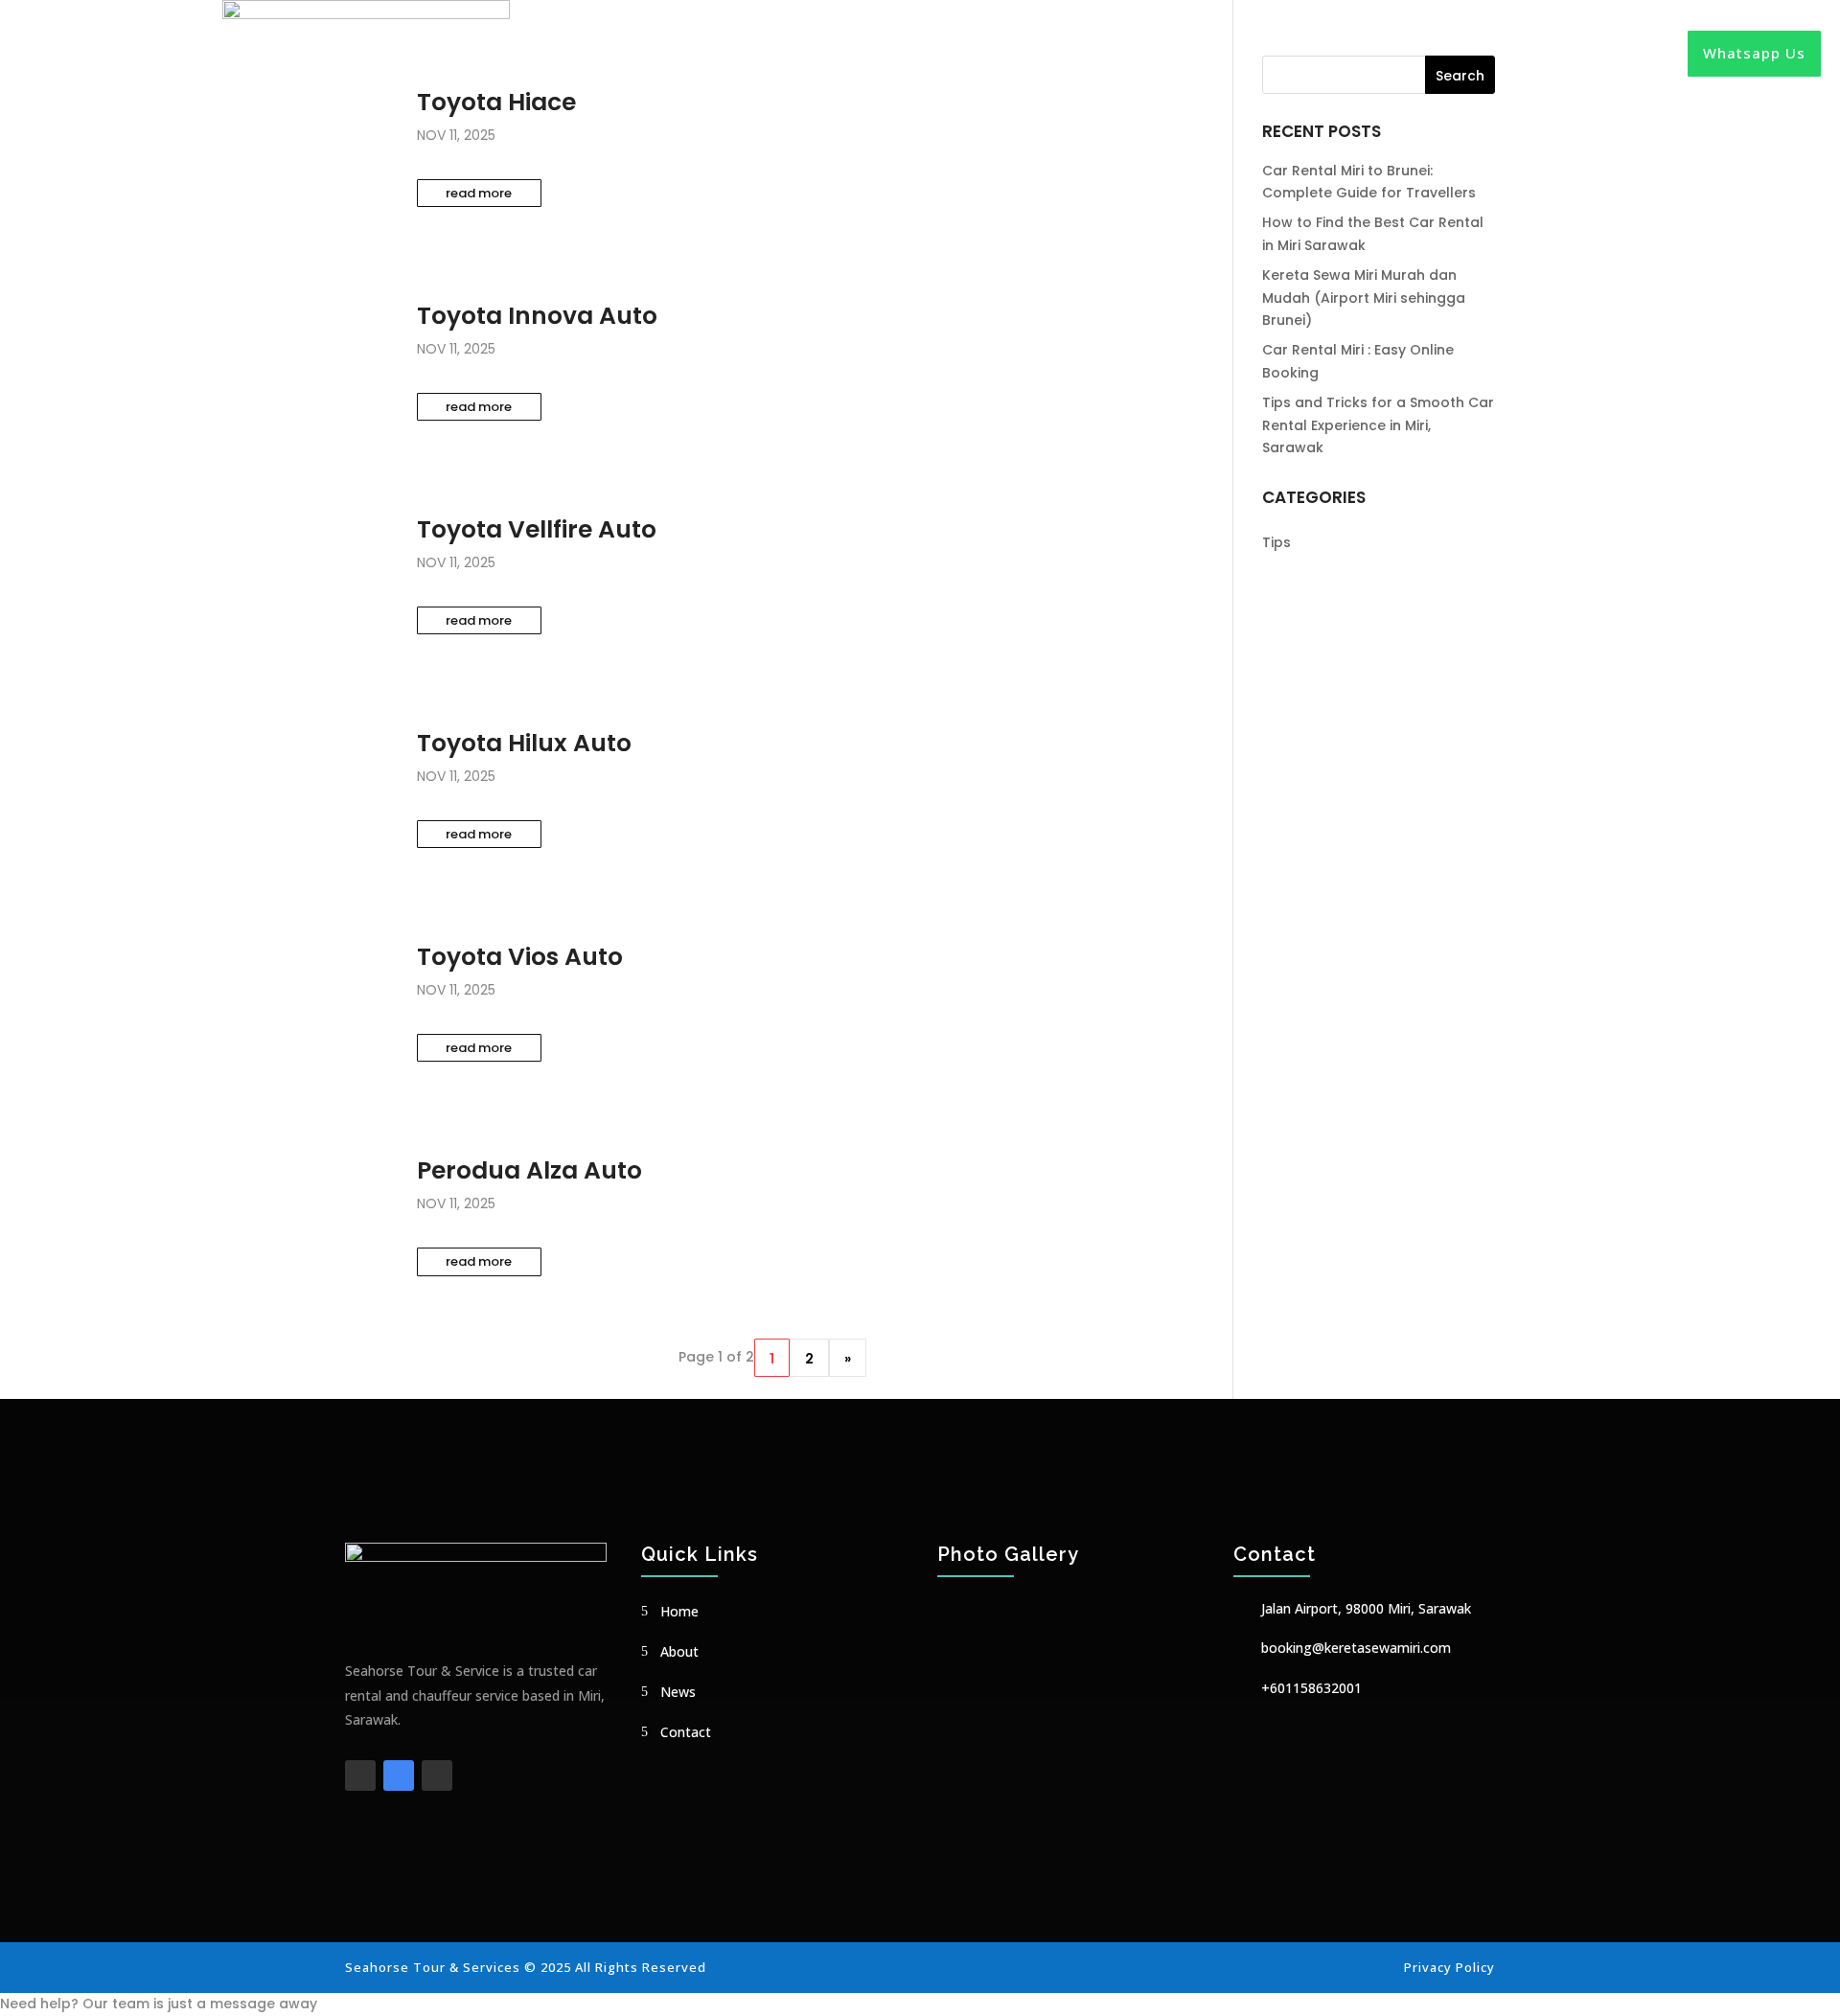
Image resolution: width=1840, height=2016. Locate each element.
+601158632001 (1311, 1688)
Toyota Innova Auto (537, 316)
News (1159, 53)
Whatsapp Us (1754, 53)
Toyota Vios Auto (520, 957)
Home (1033, 53)
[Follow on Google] (399, 1775)
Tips (1276, 542)
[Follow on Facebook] (360, 1775)
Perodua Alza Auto (529, 1170)
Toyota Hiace (496, 102)
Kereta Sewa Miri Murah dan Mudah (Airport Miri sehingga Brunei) (1364, 298)
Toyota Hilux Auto (524, 743)
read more (479, 193)
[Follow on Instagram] (437, 1775)
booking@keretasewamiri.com (1356, 1648)
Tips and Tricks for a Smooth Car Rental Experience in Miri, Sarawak (1378, 425)
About (1097, 53)
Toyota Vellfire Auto (537, 529)
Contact (1229, 53)
